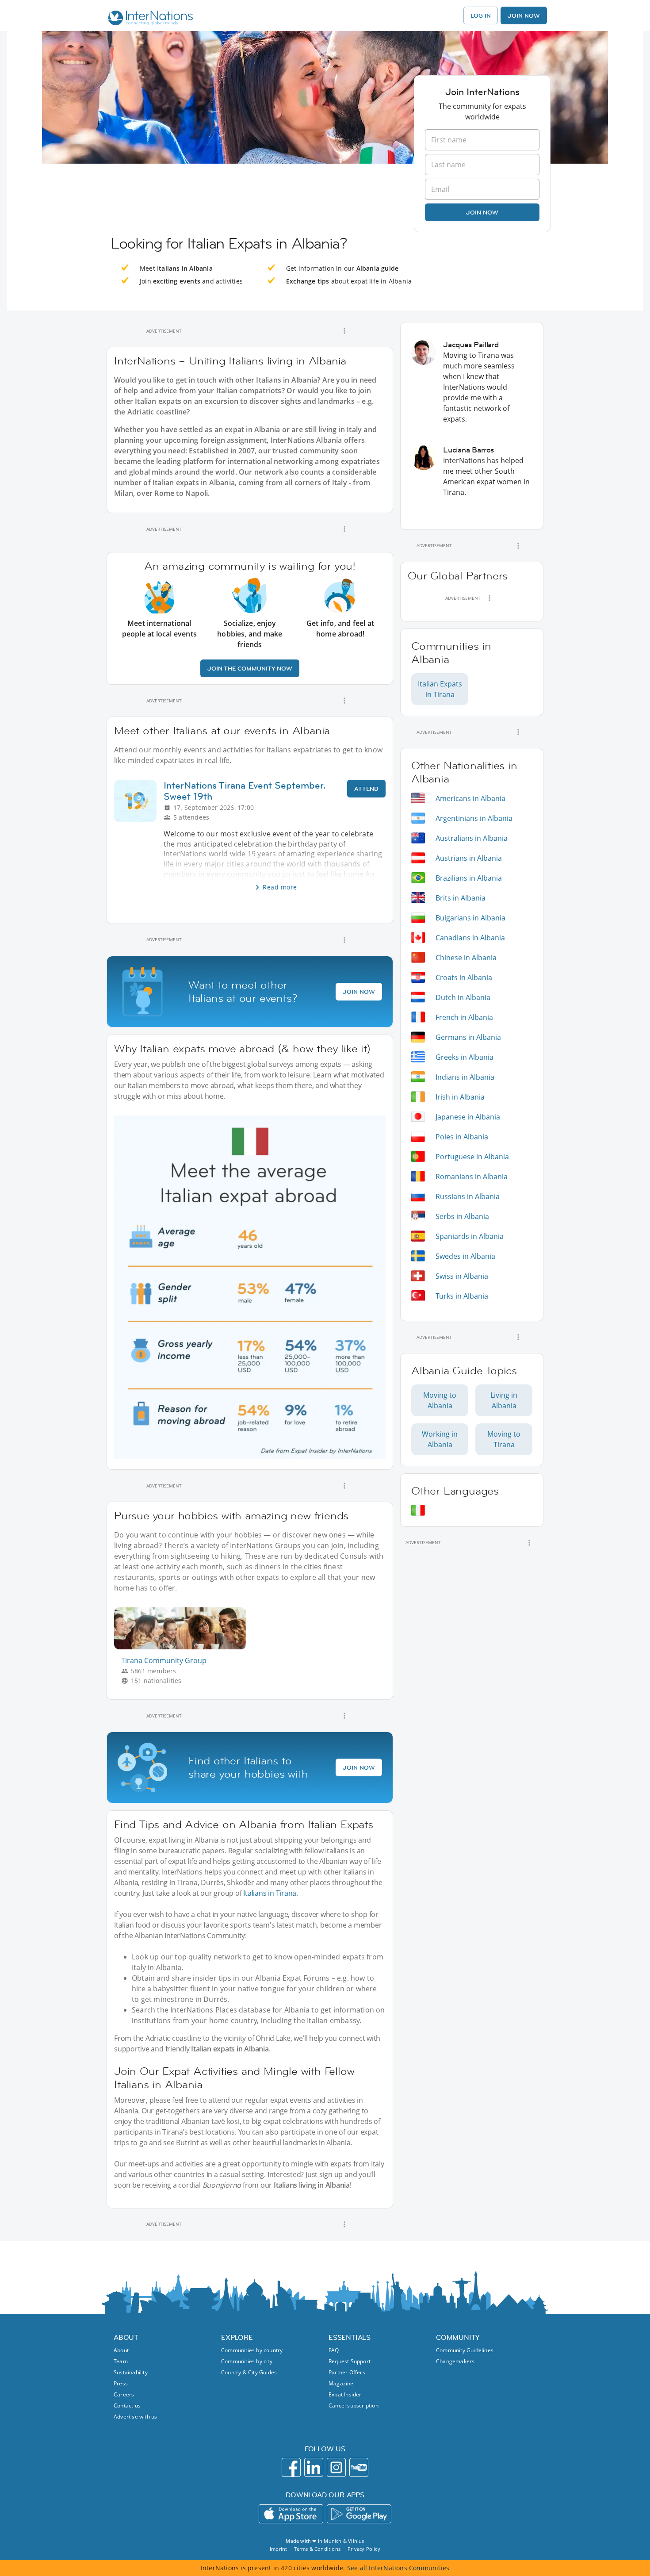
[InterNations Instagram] (336, 2467)
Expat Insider (345, 2394)
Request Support (350, 2361)
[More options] (344, 331)
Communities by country (252, 2350)
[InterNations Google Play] (359, 2514)
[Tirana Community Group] (184, 1647)
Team (121, 2361)
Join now (482, 212)
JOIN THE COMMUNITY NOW (250, 668)
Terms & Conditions (317, 2549)
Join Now (524, 15)
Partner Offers (347, 2372)
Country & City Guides (249, 2372)
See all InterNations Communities (398, 2568)
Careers (124, 2394)
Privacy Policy (364, 2549)
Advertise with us (135, 2417)
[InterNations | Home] (148, 19)
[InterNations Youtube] (359, 2467)
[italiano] (418, 1510)
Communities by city (247, 2361)
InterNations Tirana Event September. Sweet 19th (245, 791)
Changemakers (455, 2361)
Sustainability (131, 2372)
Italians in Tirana (270, 1893)
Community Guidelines (465, 2350)
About (121, 2350)
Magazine (341, 2383)
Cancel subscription (354, 2405)
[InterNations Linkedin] (314, 2467)
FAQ (334, 2350)
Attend (366, 789)
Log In (481, 15)
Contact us (127, 2405)
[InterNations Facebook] (291, 2467)
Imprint (278, 2549)
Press (121, 2383)
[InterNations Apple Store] (291, 2514)
